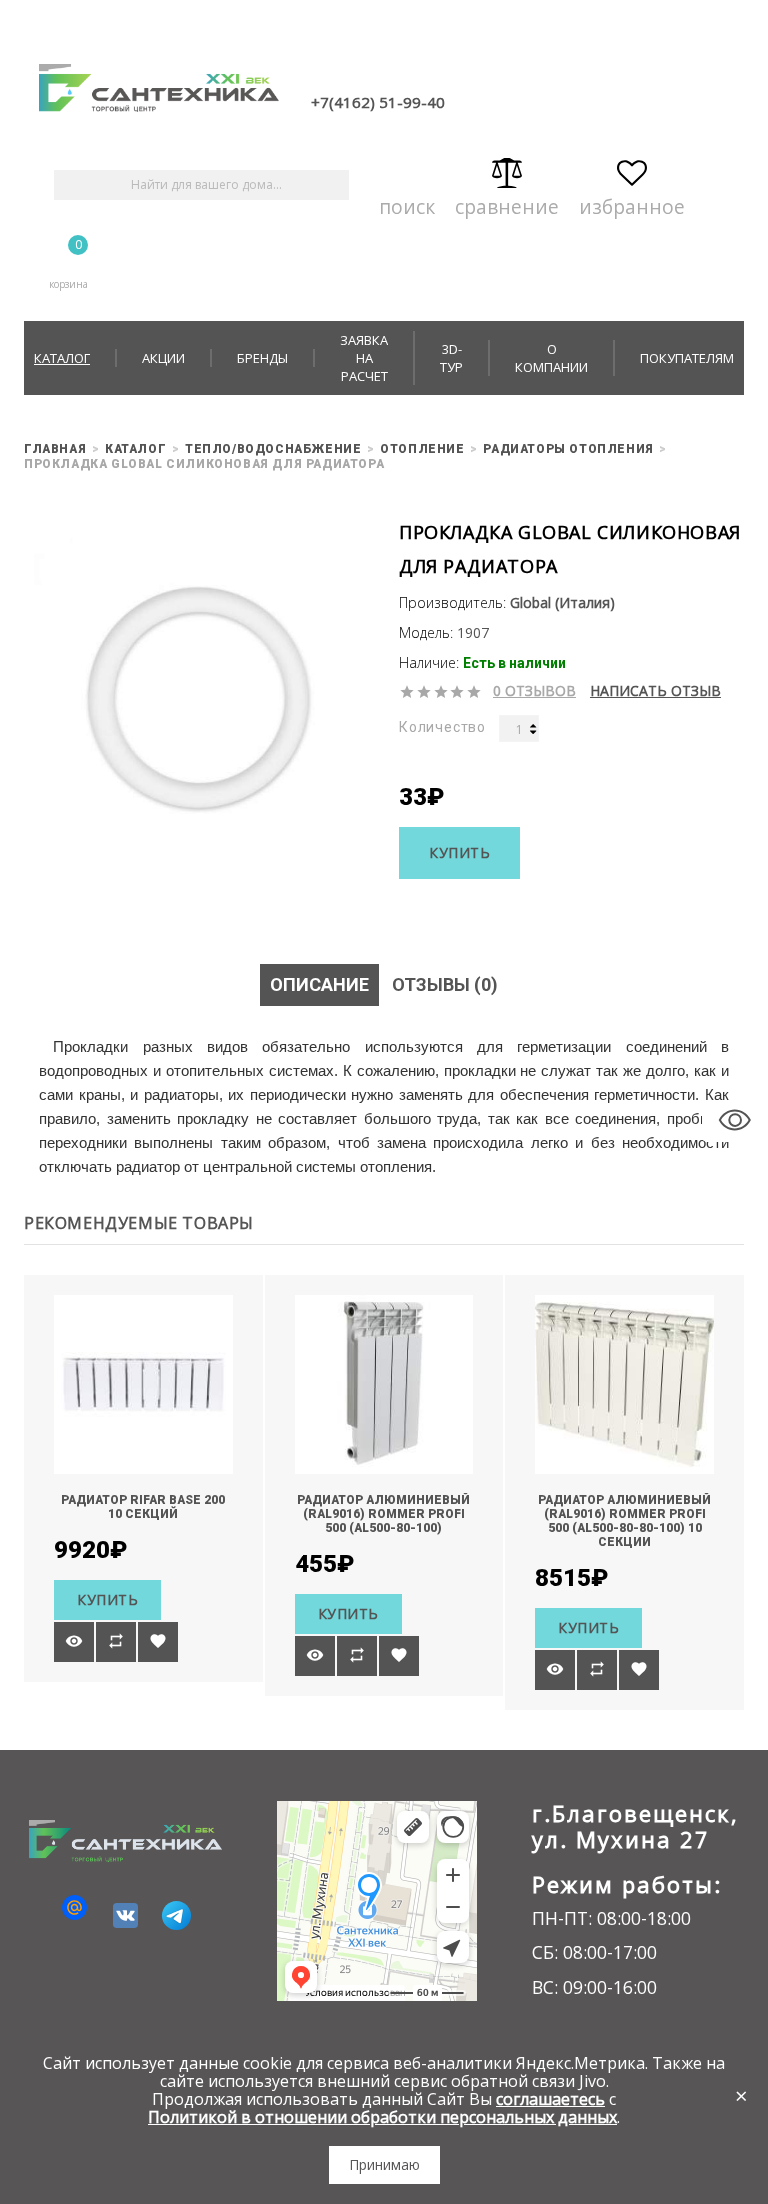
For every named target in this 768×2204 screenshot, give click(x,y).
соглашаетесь (550, 2099)
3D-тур (451, 358)
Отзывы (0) (445, 984)
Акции (163, 358)
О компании (551, 358)
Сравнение (507, 202)
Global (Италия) (562, 602)
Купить (459, 852)
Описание (319, 984)
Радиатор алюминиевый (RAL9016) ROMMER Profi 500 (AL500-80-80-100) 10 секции (624, 1521)
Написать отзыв (655, 691)
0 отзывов (534, 691)
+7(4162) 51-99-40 (378, 102)
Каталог (62, 358)
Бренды (262, 358)
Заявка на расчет (364, 358)
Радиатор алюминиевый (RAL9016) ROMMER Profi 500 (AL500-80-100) (383, 1514)
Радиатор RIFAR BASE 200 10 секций (143, 1507)
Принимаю (384, 2164)
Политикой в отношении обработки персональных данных (382, 2117)
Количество (442, 727)
